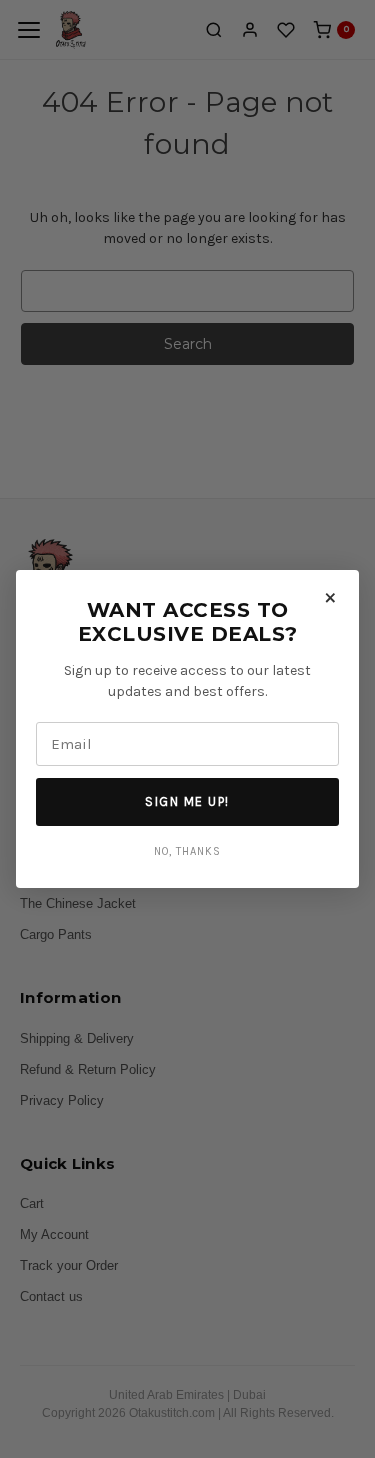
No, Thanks (187, 851)
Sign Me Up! (187, 801)
